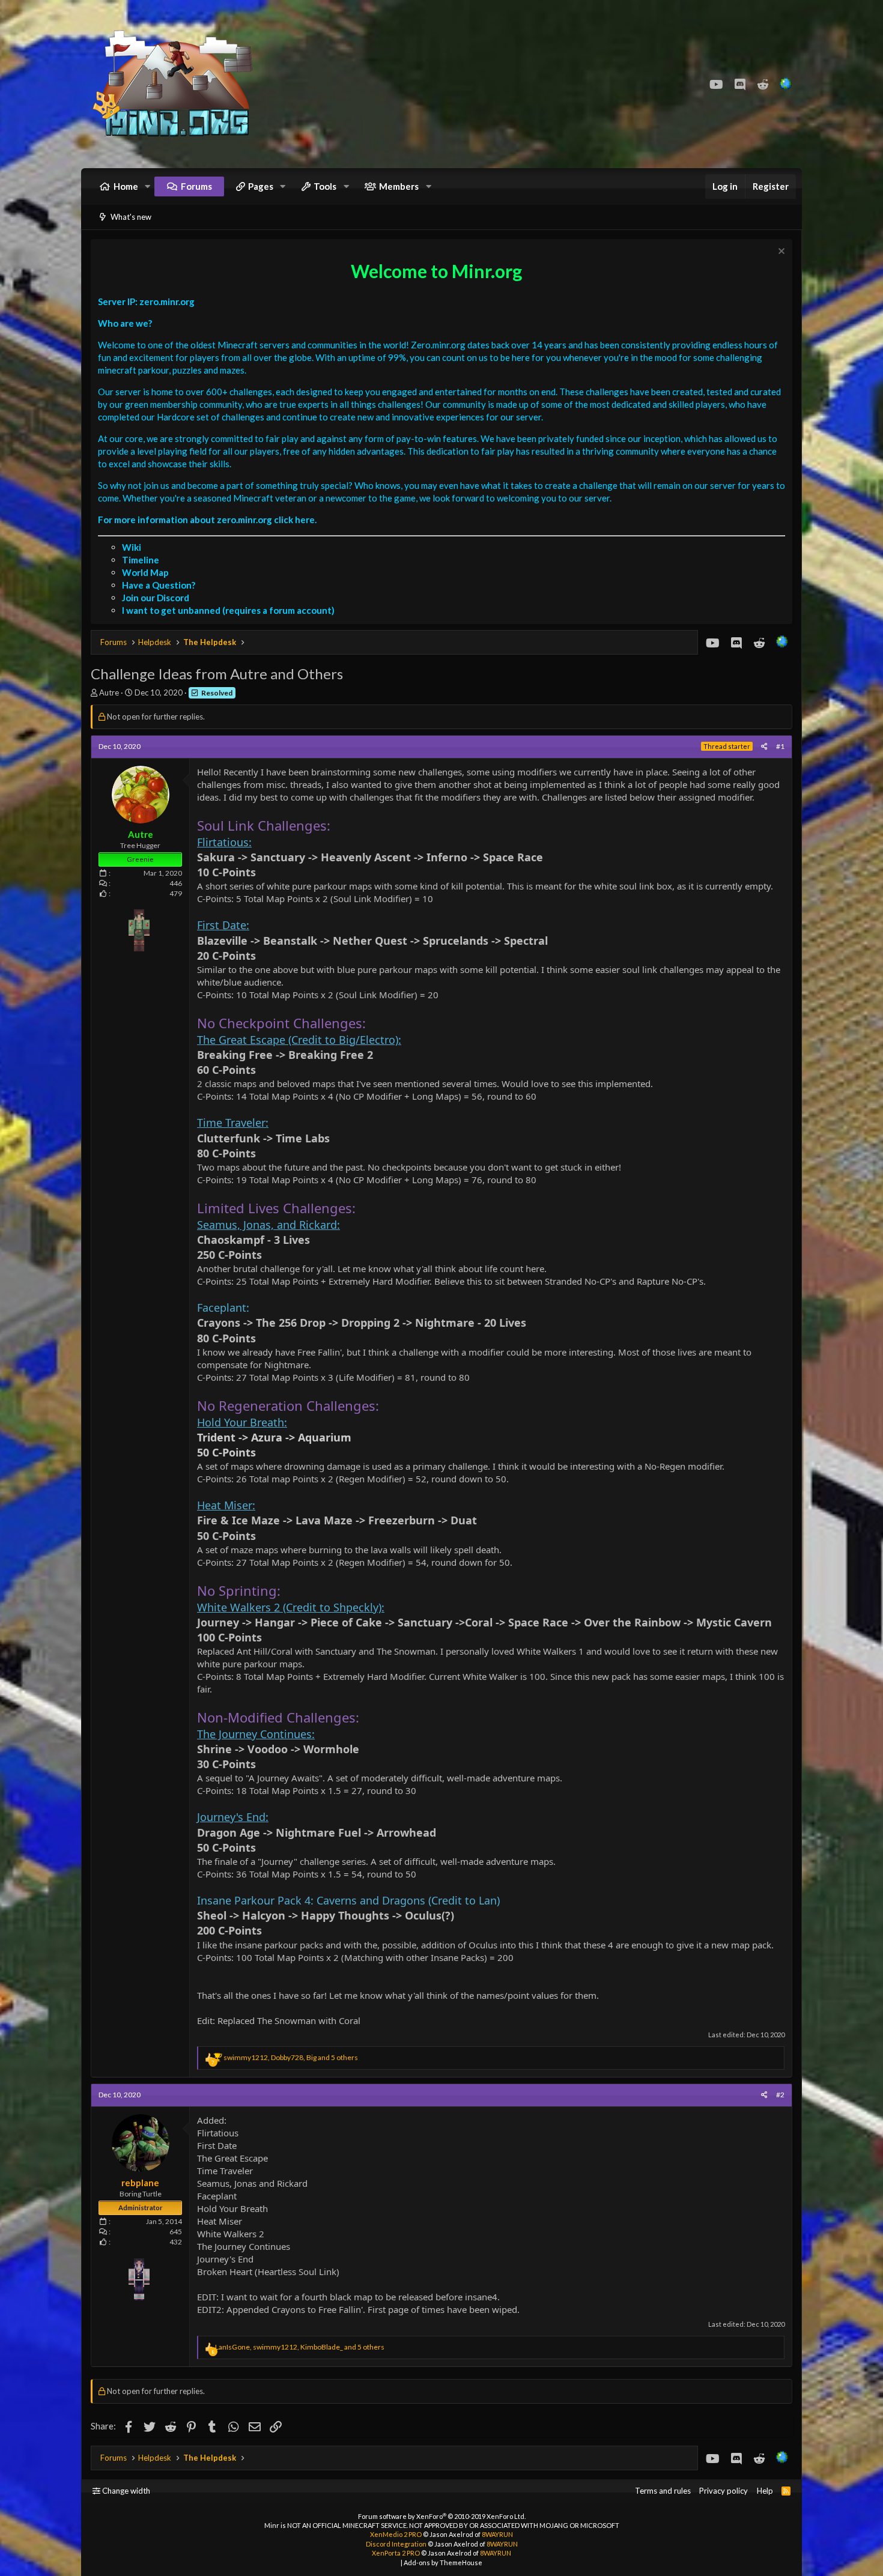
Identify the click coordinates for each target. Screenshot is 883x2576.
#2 (780, 2095)
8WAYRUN (497, 2534)
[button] (148, 186)
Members (399, 186)
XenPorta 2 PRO (396, 2553)
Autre (109, 692)
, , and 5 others (291, 2057)
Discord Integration (396, 2544)
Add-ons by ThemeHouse (443, 2562)
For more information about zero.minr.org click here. (207, 520)
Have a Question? (159, 585)
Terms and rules (663, 2491)
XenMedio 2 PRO (396, 2534)
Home (126, 186)
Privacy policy (724, 2491)
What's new (131, 217)
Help (765, 2491)
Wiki (132, 547)
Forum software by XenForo (442, 2516)
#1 (780, 746)
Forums (196, 186)
